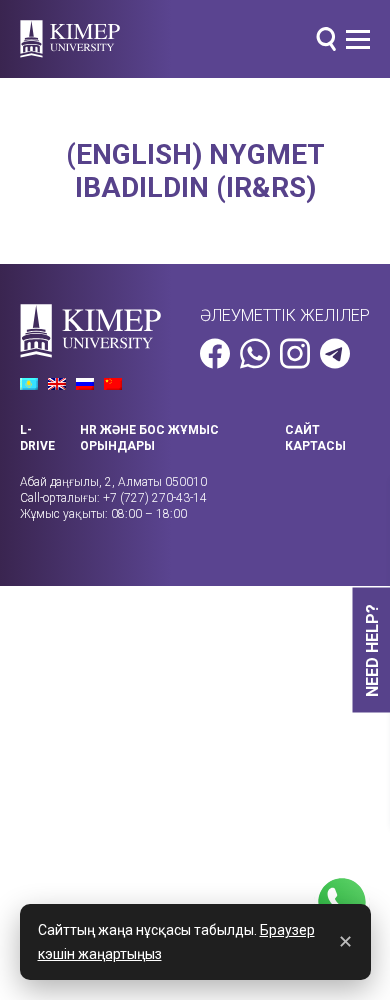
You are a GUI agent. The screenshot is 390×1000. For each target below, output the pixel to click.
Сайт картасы (315, 438)
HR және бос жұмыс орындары (149, 438)
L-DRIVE (37, 438)
